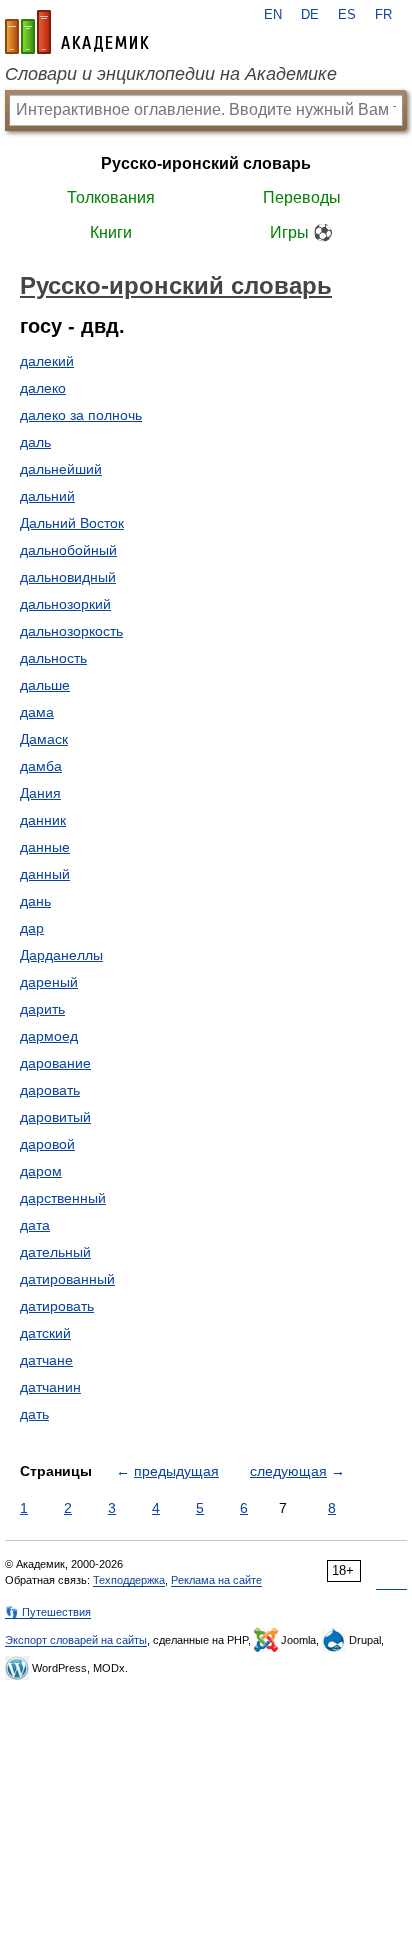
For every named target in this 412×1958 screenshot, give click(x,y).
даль (35, 442)
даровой (47, 1144)
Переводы (302, 197)
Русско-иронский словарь (206, 163)
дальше (45, 685)
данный (45, 874)
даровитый (55, 1117)
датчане (46, 1360)
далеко (43, 388)
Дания (40, 793)
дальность (53, 658)
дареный (49, 982)
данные (45, 847)
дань (35, 901)
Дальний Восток (72, 523)
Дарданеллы (61, 955)
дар (32, 928)
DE (310, 15)
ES (347, 15)
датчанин (50, 1387)
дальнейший (61, 469)
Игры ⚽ (301, 232)
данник (43, 820)
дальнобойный (68, 550)
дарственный (63, 1198)
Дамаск (44, 739)
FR (383, 15)
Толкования (111, 197)
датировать (57, 1306)
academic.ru (77, 32)
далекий (47, 361)
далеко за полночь (81, 415)
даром (41, 1171)
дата (35, 1225)
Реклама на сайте (216, 1580)
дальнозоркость (71, 631)
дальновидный (68, 577)
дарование (55, 1063)
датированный (67, 1279)
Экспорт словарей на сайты (76, 1640)
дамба (41, 766)
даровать (50, 1090)
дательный (55, 1252)
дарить (42, 1009)
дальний (47, 496)
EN (273, 15)
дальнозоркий (65, 604)
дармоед (49, 1036)
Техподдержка (129, 1580)
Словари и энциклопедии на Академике (171, 74)
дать (34, 1414)
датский (45, 1333)
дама (37, 712)
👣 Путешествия (48, 1612)
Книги (111, 232)
